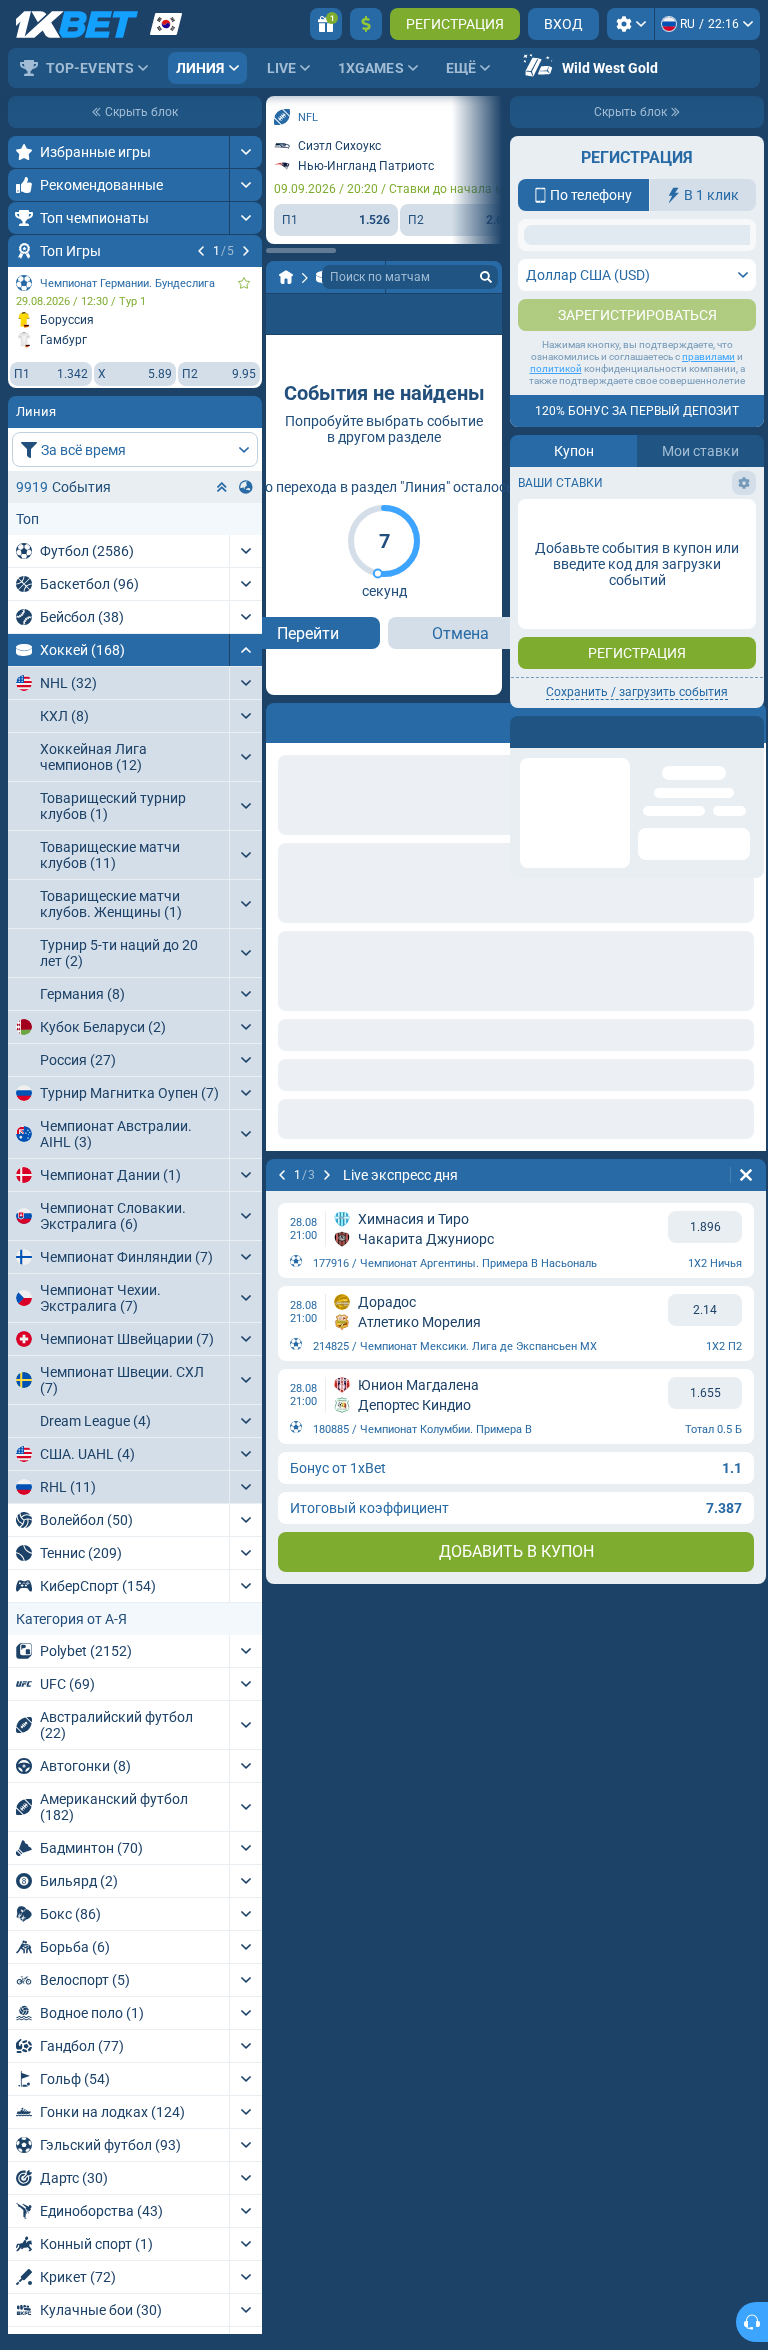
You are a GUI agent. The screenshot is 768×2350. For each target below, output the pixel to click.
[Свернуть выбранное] (222, 487)
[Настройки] (630, 24)
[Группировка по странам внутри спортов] (246, 487)
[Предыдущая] (201, 251)
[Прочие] (382, 314)
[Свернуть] (245, 650)
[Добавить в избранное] (244, 283)
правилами (708, 555)
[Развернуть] (245, 152)
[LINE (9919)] (286, 277)
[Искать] (486, 277)
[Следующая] (246, 251)
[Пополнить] (366, 24)
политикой (556, 567)
